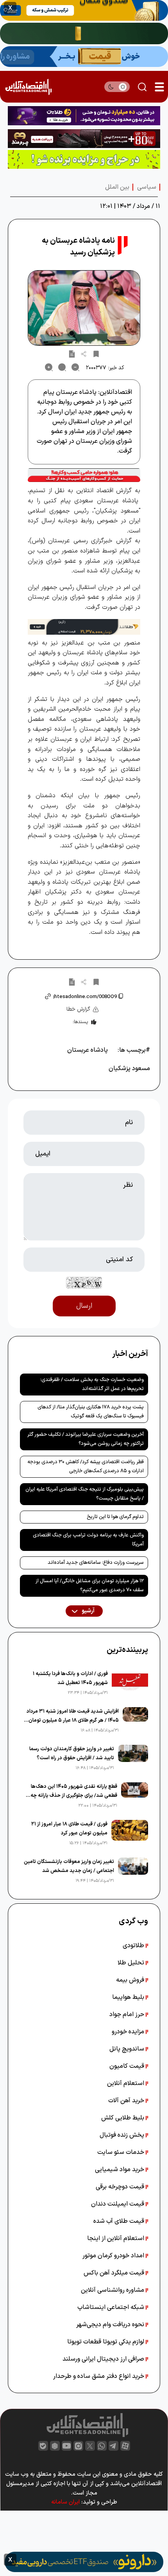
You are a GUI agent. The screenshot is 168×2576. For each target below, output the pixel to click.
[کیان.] (84, 57)
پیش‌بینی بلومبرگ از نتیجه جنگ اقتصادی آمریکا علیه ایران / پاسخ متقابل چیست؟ (85, 1494)
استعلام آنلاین (126, 2083)
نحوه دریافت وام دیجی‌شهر (111, 2325)
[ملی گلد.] (84, 33)
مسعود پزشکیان (129, 1069)
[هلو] (84, 475)
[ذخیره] (96, 354)
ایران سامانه (65, 2502)
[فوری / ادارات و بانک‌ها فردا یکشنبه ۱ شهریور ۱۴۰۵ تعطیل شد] (130, 1683)
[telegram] (113, 2446)
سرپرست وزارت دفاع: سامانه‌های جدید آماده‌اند (96, 1563)
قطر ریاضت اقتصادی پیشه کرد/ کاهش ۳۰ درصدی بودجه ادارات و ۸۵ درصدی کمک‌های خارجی (86, 1467)
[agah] (84, 10)
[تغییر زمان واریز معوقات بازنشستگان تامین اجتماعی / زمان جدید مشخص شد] (133, 1871)
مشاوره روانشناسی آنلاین (113, 2290)
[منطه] (84, 139)
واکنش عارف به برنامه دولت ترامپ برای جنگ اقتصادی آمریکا (88, 1540)
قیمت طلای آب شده (120, 2221)
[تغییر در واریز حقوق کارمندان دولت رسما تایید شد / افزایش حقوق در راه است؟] (133, 1758)
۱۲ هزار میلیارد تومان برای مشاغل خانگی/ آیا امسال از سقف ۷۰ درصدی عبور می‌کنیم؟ (90, 1586)
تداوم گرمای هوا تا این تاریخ (115, 1517)
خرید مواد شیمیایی (120, 2170)
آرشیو (88, 1611)
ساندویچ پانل (128, 2049)
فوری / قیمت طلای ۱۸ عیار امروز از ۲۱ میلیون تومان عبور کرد (69, 1829)
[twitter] (90, 2446)
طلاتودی (134, 1946)
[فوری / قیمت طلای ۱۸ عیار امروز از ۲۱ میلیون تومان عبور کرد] (130, 1834)
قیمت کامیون (128, 2066)
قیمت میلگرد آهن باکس (115, 2273)
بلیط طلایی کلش (123, 2118)
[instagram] (78, 2446)
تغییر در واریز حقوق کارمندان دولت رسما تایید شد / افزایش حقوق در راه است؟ (72, 1754)
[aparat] (125, 2446)
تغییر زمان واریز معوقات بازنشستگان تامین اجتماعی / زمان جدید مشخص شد (69, 1866)
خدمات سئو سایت (122, 2152)
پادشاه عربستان (88, 1050)
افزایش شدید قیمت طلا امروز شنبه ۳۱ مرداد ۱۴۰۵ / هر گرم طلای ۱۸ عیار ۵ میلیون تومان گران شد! (73, 1716)
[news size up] (49, 367)
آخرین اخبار (130, 1354)
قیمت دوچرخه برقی (121, 2187)
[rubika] (55, 2446)
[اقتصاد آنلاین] (28, 87)
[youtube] (67, 2446)
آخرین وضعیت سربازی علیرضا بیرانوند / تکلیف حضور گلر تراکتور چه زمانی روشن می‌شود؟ (86, 1439)
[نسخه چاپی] (72, 354)
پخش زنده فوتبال (123, 2135)
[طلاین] (84, 116)
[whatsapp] (102, 2446)
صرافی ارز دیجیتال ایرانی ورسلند (104, 2359)
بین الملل (117, 187)
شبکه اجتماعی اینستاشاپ (112, 2307)
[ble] (43, 2446)
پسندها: (80, 1022)
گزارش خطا (78, 1009)
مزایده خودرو (129, 2032)
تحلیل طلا (132, 1963)
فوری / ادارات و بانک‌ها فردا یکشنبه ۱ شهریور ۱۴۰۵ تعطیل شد (70, 1678)
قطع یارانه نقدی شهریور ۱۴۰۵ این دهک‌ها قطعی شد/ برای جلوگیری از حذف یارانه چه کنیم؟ (74, 1792)
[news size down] (75, 367)
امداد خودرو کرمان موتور (114, 2256)
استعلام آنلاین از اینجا (116, 2238)
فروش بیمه (131, 1980)
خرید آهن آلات (127, 2101)
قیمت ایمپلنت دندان (118, 2204)
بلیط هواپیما (129, 1997)
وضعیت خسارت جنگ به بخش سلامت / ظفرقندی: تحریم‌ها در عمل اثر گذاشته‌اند (92, 1384)
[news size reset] (62, 367)
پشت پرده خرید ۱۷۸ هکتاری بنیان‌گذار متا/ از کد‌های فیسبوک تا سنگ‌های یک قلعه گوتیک (91, 1412)
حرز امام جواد (128, 2015)
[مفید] (84, 2562)
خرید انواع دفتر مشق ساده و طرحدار (99, 2376)
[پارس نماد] (84, 159)
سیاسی (147, 187)
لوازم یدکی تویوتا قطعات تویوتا (106, 2342)
